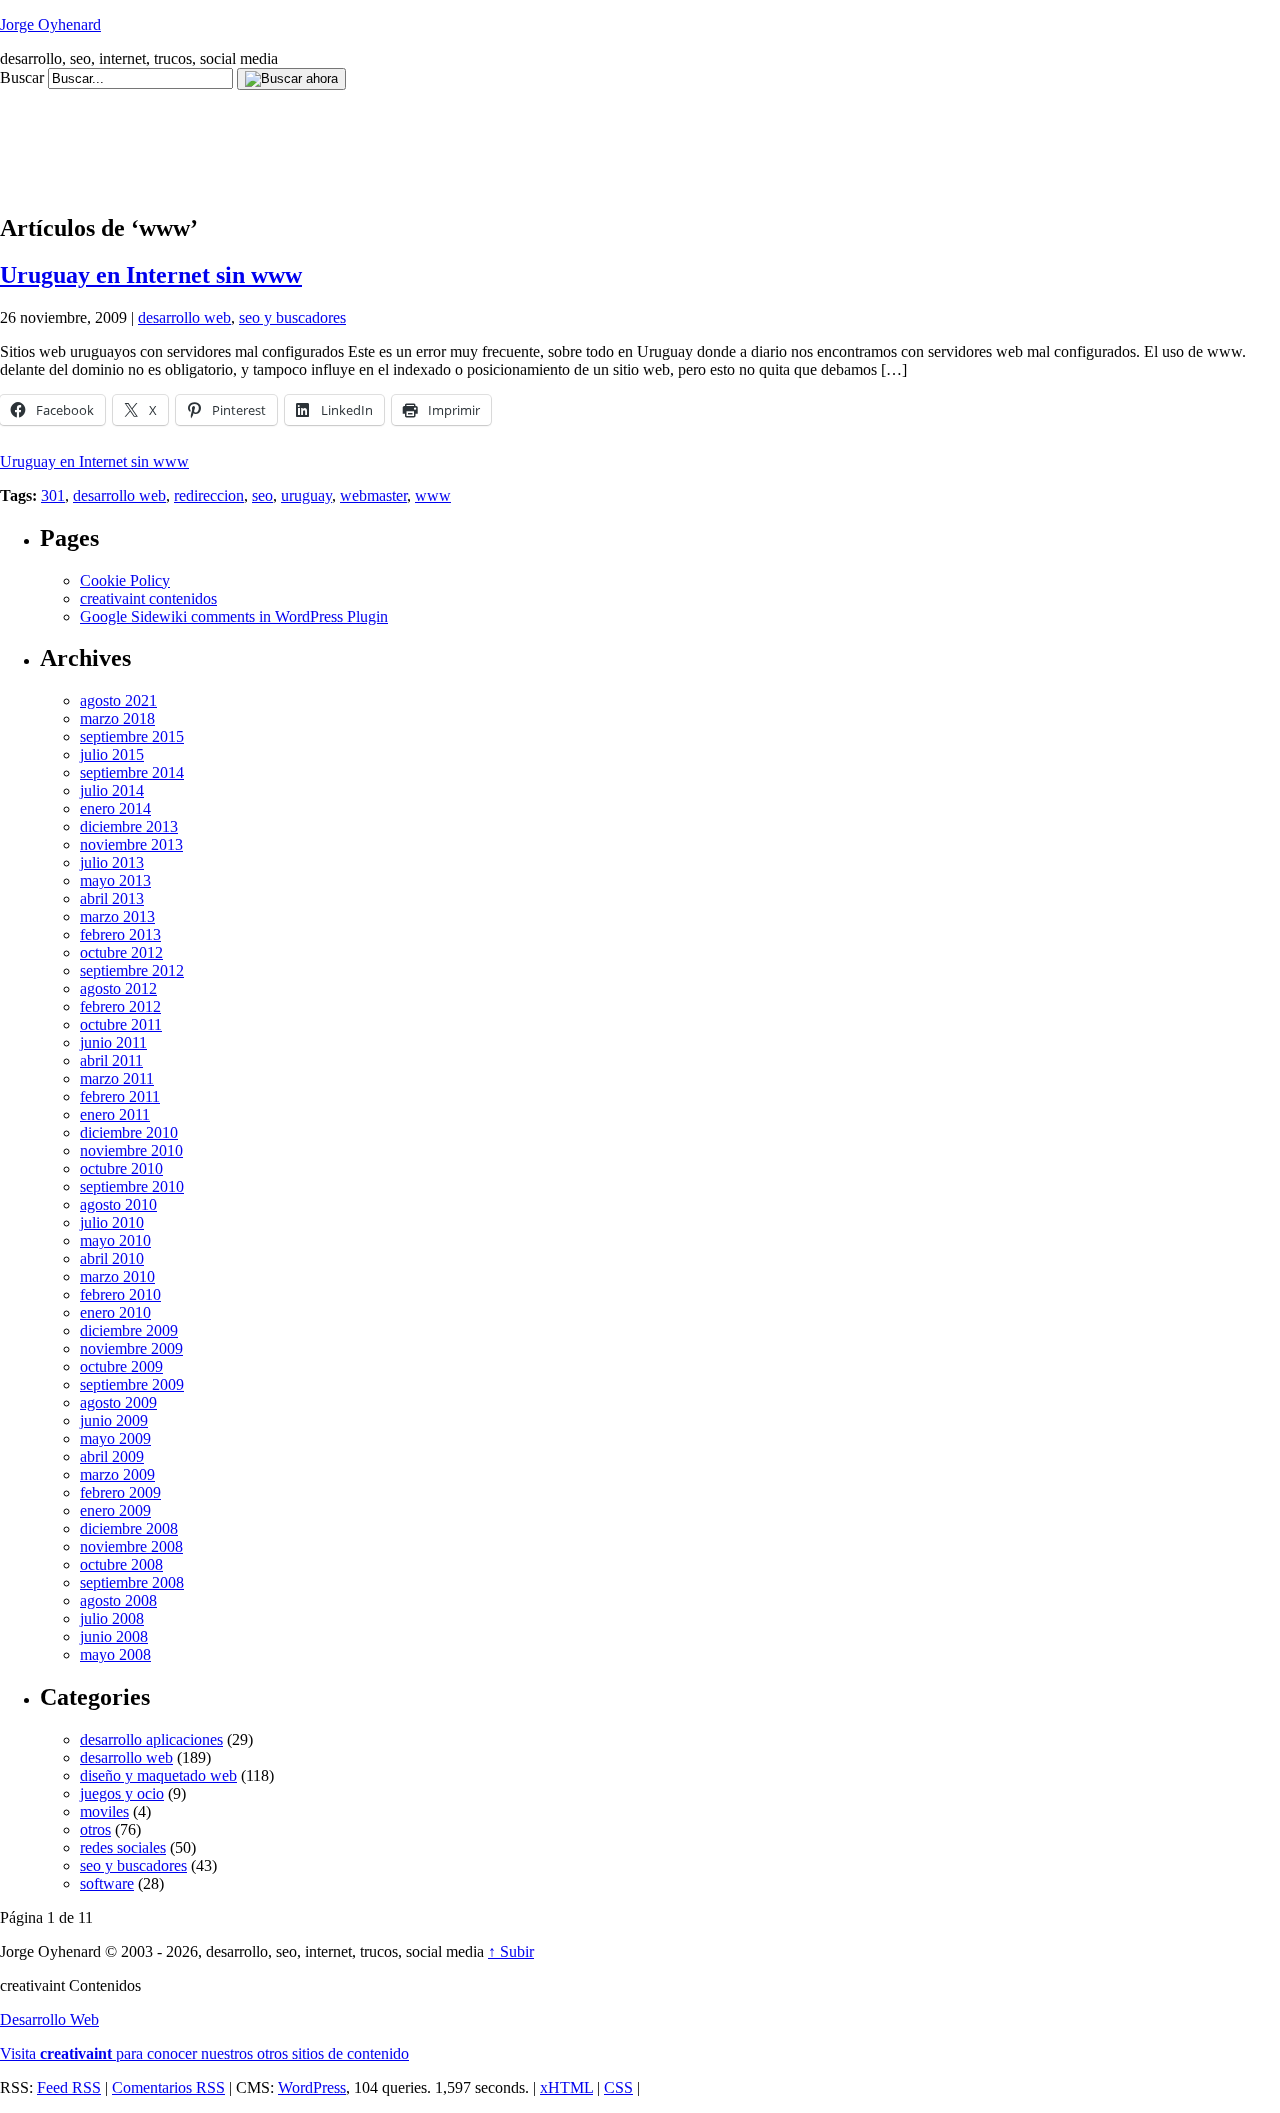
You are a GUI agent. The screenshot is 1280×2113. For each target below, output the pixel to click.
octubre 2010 (121, 1168)
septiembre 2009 (132, 1384)
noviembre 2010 (131, 1150)
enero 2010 (115, 1312)
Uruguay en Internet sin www (151, 275)
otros (95, 1829)
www (433, 495)
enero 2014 (115, 808)
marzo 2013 (117, 916)
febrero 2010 (120, 1294)
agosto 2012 (118, 988)
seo (262, 495)
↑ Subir (511, 1951)
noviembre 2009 (131, 1348)
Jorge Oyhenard (50, 24)
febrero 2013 (120, 934)
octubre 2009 (121, 1366)
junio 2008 (114, 1636)
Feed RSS (69, 2087)
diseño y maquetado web (158, 1775)
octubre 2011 (121, 1024)
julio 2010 (112, 1222)
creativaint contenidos (148, 598)
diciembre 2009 (129, 1330)
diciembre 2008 (129, 1528)
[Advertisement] (364, 135)
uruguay (306, 495)
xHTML (566, 2087)
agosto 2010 (118, 1204)
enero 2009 (115, 1510)
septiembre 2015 (132, 736)
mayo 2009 (115, 1438)
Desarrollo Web (49, 2019)
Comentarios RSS (168, 2087)
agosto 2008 (118, 1600)
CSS (618, 2087)
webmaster (373, 495)
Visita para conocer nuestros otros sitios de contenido (204, 2053)
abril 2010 (112, 1258)
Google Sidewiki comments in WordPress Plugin (234, 616)
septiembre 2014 (132, 772)
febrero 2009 (120, 1492)
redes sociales (123, 1847)
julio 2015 (112, 754)
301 (53, 495)
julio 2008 (112, 1618)
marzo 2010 (117, 1276)
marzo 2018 (117, 718)
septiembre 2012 (132, 970)
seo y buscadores (292, 317)
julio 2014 (112, 790)
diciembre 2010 (129, 1132)
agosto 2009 (118, 1402)
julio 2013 (112, 862)
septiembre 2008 (132, 1582)
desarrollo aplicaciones (151, 1739)
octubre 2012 (121, 952)
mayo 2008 (115, 1654)
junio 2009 (114, 1420)
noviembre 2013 (131, 844)
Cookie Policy (125, 580)
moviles (104, 1811)
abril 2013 (112, 898)
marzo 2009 (117, 1474)
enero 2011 (115, 1114)
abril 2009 (112, 1456)
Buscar (22, 77)
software (107, 1883)
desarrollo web (184, 317)
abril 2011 (111, 1060)
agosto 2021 (118, 700)
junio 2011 (113, 1042)
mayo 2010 (115, 1240)
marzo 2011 (117, 1078)
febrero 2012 (120, 1006)
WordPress (312, 2087)
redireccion (209, 495)
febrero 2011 (120, 1096)
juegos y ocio (122, 1793)
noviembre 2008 (131, 1546)
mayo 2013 (115, 880)
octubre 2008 (121, 1564)
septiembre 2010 (132, 1186)
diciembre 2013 (129, 826)
